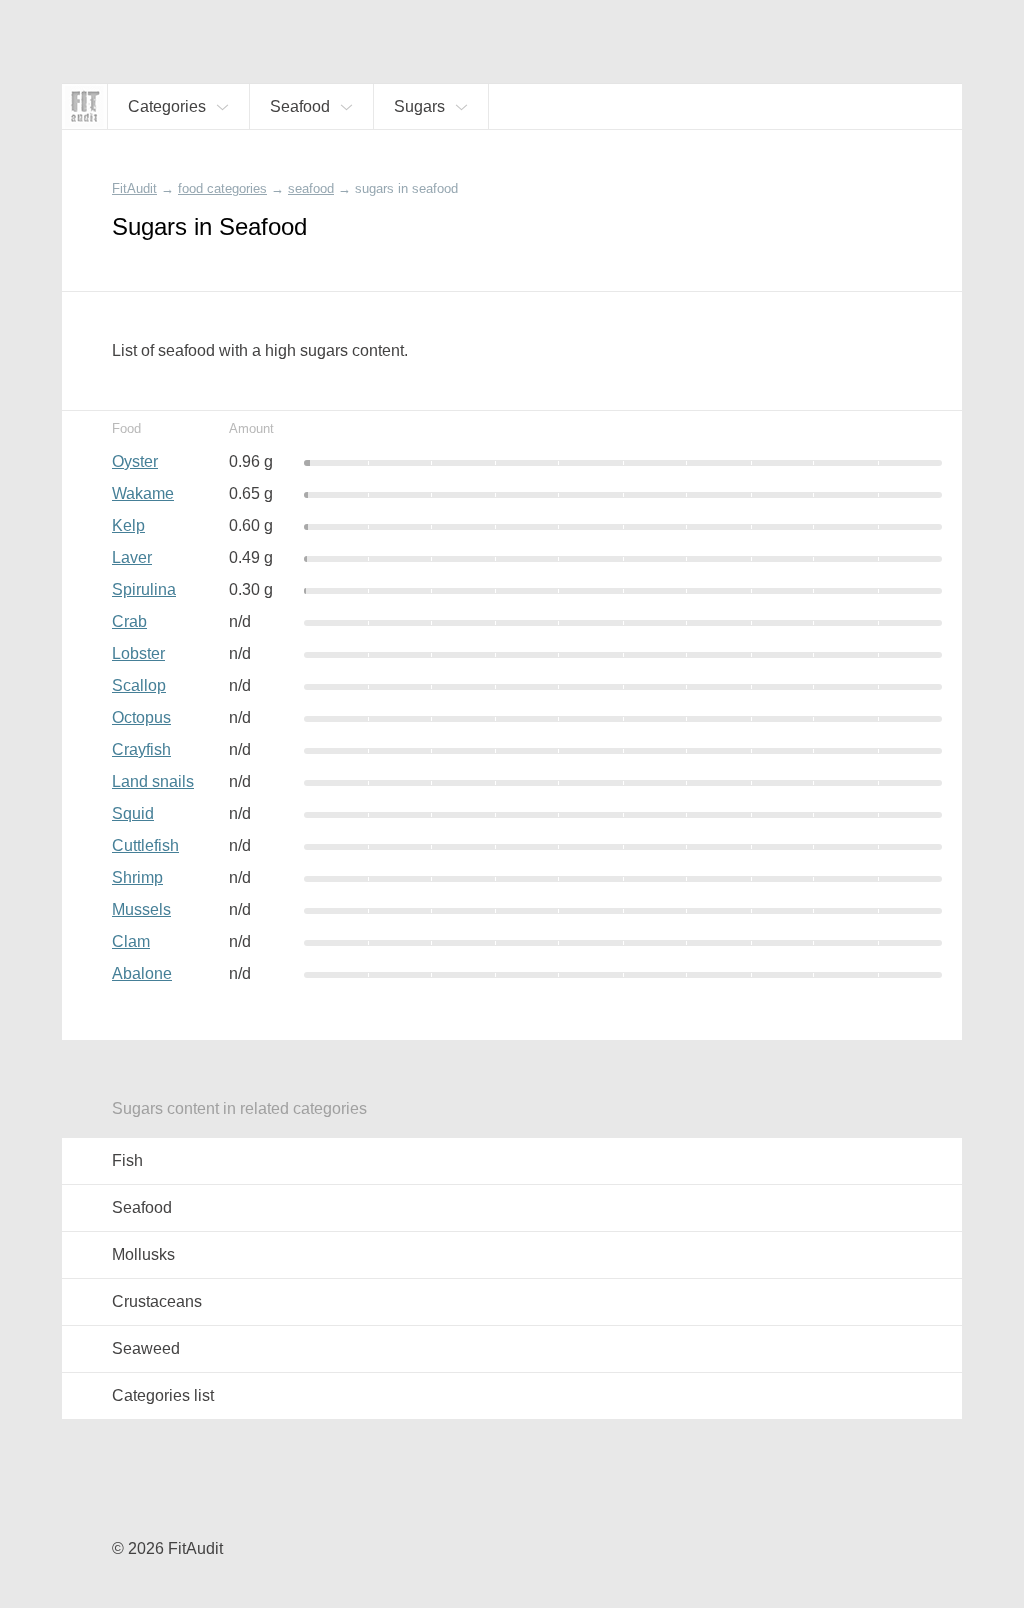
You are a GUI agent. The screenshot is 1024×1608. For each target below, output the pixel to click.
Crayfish (141, 749)
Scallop (139, 685)
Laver (132, 557)
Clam (131, 941)
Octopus (141, 717)
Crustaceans (157, 1301)
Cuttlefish (145, 845)
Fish (127, 1160)
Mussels (141, 909)
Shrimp (137, 877)
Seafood (142, 1207)
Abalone (142, 973)
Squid (133, 813)
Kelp (128, 525)
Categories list (163, 1395)
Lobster (138, 653)
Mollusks (143, 1254)
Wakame (143, 493)
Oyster (135, 461)
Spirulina (144, 589)
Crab (129, 621)
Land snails (153, 781)
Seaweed (146, 1348)
